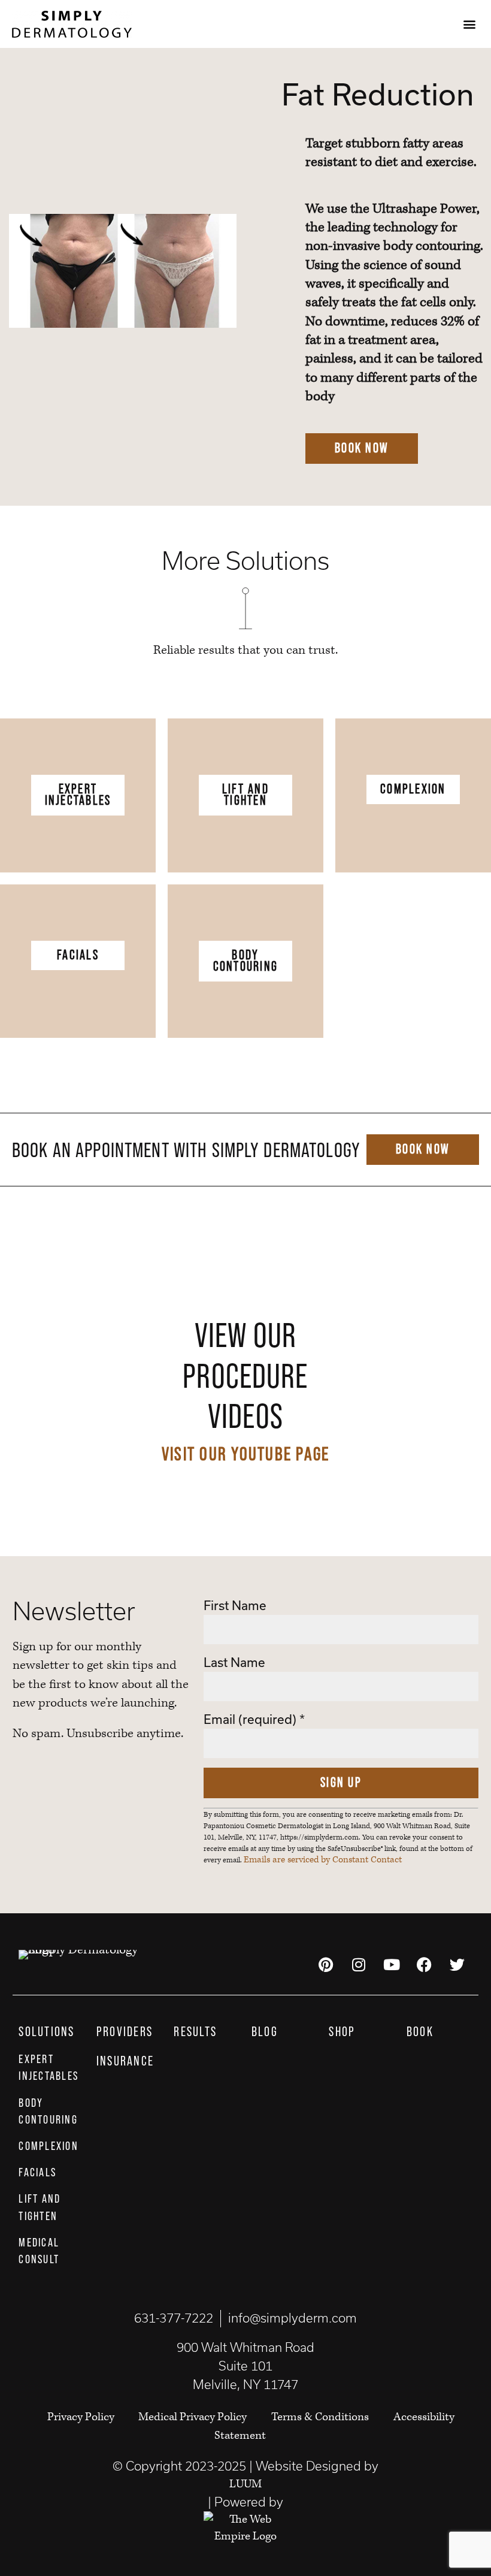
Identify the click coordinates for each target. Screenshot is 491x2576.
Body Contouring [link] (246, 961)
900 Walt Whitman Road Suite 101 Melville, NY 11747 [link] (245, 2366)
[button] (469, 24)
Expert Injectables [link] (78, 795)
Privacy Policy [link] (82, 2417)
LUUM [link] (245, 2484)
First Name (235, 1606)
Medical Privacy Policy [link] (193, 2417)
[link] (72, 24)
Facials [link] (78, 955)
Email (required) (254, 1719)
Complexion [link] (413, 789)
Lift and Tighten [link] (245, 795)
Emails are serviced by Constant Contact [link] (323, 1860)
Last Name (234, 1663)
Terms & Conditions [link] (320, 2417)
